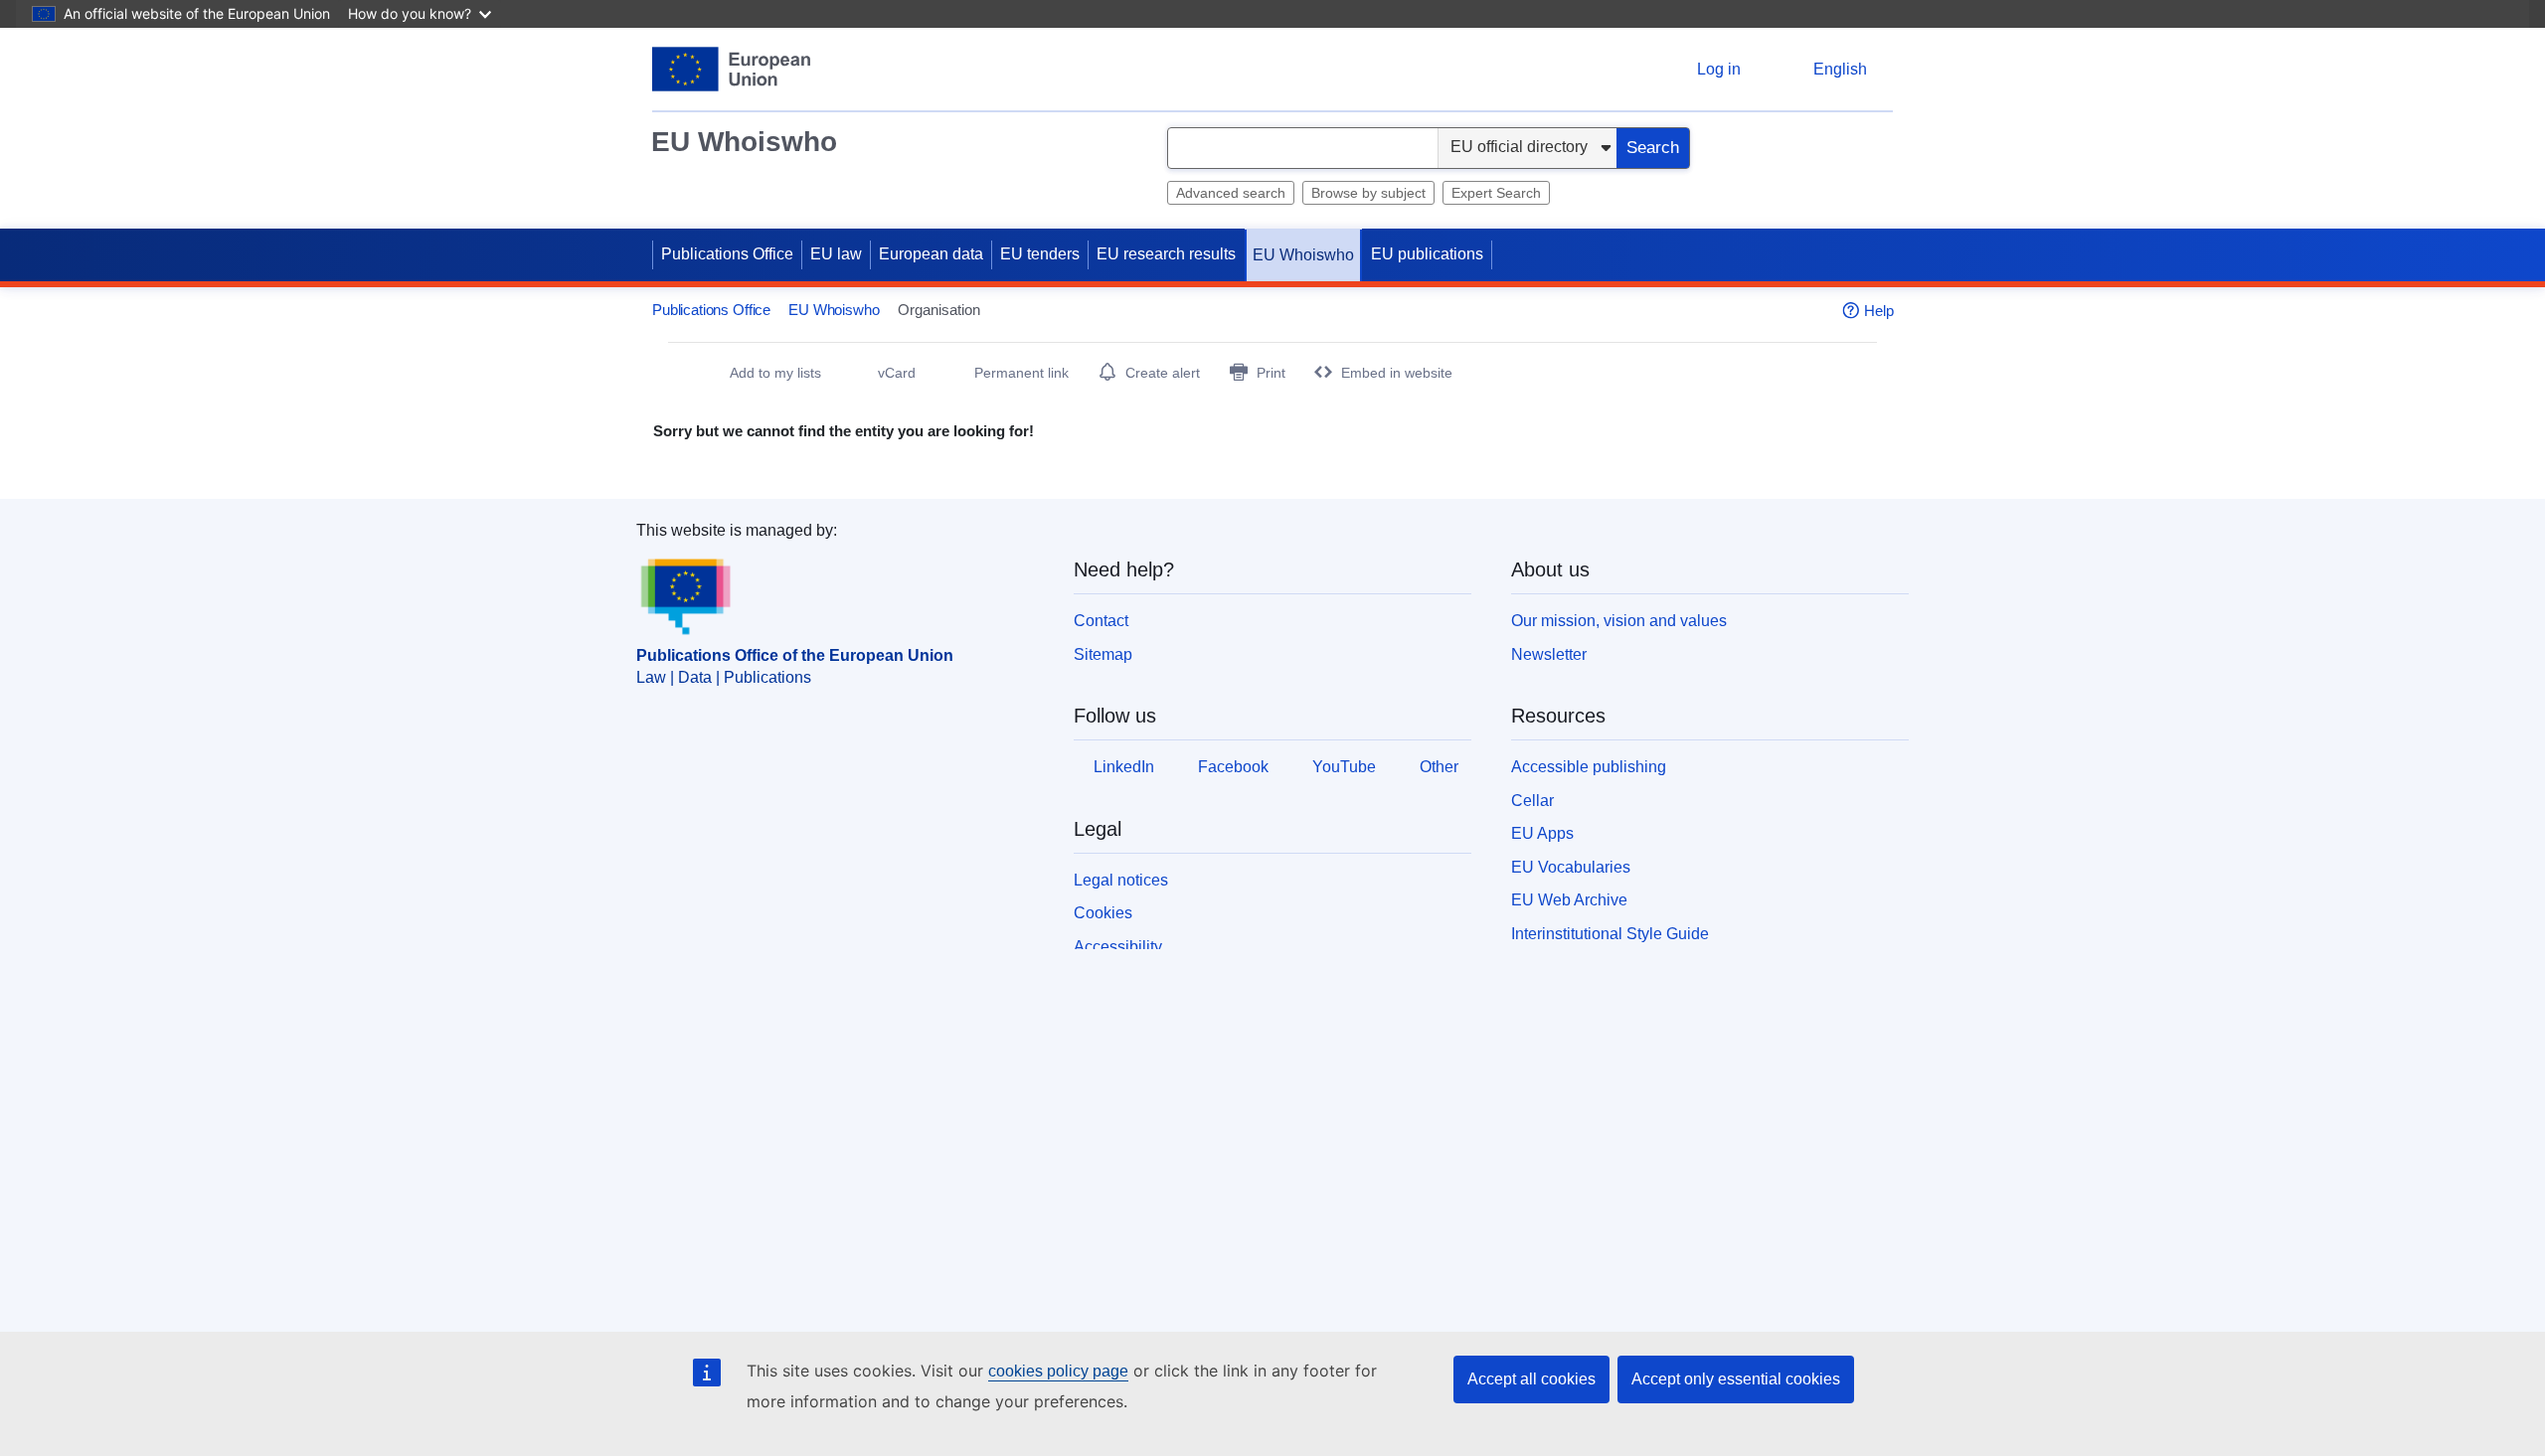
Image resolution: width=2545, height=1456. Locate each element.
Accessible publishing (1589, 767)
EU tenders (1040, 254)
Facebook (1233, 767)
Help (1879, 311)
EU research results (1166, 254)
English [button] (1840, 69)
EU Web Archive (1569, 900)
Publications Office (727, 254)
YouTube (1344, 767)
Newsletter (1549, 654)
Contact (1101, 621)
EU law (836, 254)
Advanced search (1231, 193)
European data (931, 254)
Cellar (1532, 801)
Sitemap (1103, 654)
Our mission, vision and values (1619, 621)
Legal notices (1121, 880)
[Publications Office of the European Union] (731, 69)
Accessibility (1118, 947)
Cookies (1103, 913)
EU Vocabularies (1571, 867)
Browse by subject (1368, 193)
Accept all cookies (1531, 1379)
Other (1439, 767)
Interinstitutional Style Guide (1610, 934)
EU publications (1427, 254)
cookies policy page (1058, 1371)
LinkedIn (1124, 767)
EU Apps (1542, 833)
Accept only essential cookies (1736, 1379)
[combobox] (1303, 148)
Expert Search (1496, 193)
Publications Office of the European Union (795, 655)
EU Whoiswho (744, 142)
